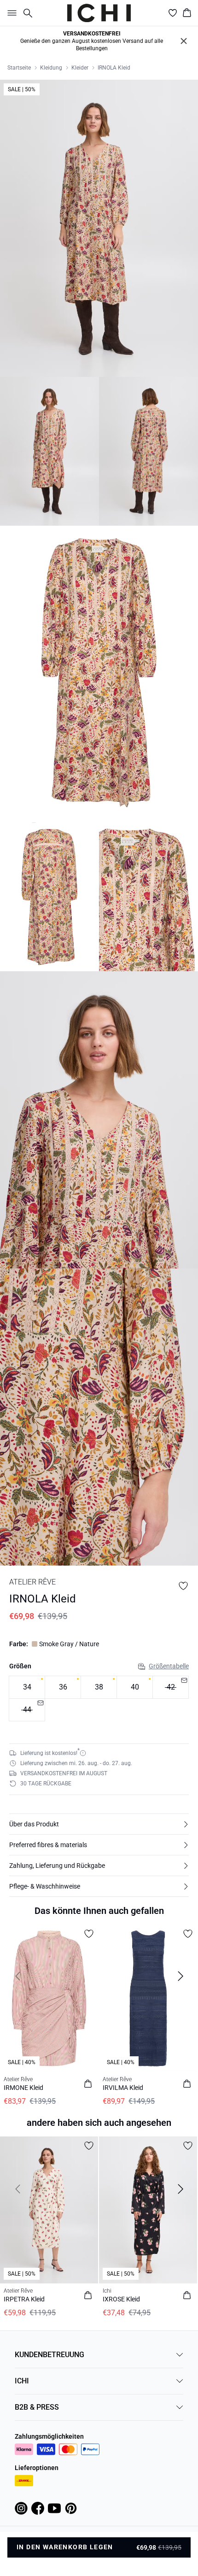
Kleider (80, 68)
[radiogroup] (99, 1699)
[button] (99, 1824)
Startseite (19, 68)
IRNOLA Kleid (114, 68)
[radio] (27, 1687)
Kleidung (51, 68)
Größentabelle (169, 1666)
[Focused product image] (99, 228)
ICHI (22, 2381)
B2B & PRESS (37, 2407)
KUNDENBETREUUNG (49, 2355)
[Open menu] (10, 13)
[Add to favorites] (183, 1586)
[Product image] (49, 451)
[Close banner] (184, 41)
